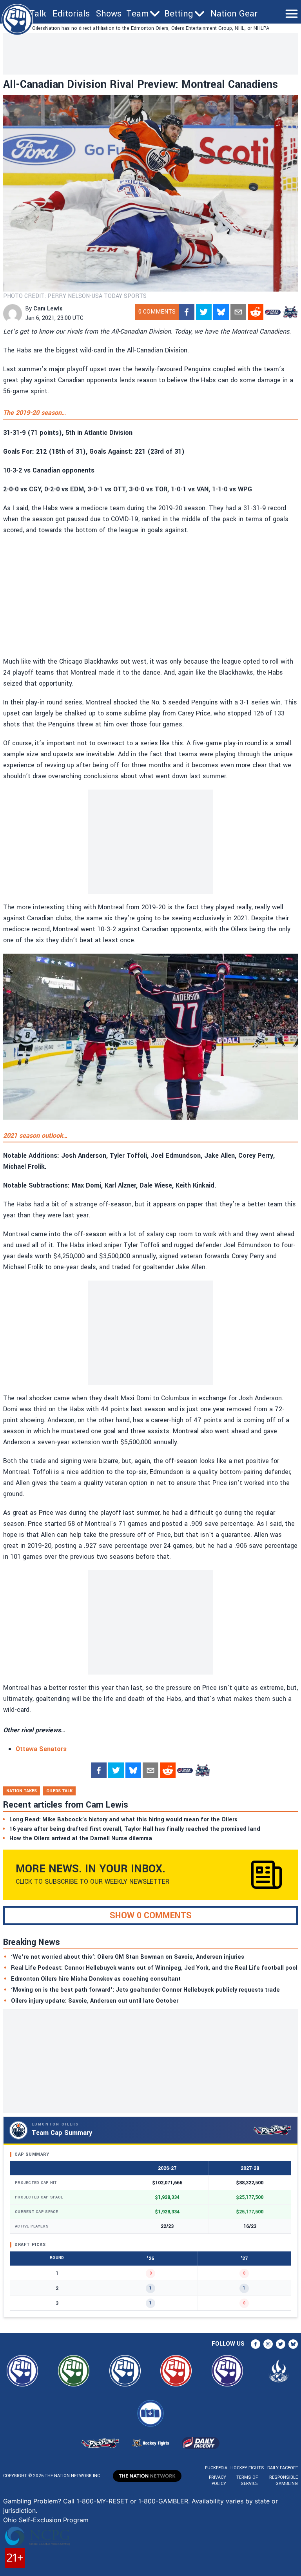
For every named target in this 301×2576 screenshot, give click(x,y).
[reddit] (256, 312)
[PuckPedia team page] (290, 312)
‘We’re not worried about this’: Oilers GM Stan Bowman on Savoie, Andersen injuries (128, 1957)
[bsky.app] (221, 312)
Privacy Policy (218, 2480)
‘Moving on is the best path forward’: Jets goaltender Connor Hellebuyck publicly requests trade (145, 1990)
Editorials (71, 14)
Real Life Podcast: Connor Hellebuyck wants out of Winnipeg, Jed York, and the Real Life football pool (154, 1968)
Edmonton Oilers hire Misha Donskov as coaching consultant (96, 1979)
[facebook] (187, 312)
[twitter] (204, 312)
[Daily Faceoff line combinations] (273, 312)
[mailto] (238, 312)
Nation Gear (234, 14)
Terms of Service (247, 2480)
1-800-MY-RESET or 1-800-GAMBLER (132, 2501)
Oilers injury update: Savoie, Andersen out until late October (95, 2001)
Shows (109, 14)
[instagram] (268, 2344)
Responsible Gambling (284, 2480)
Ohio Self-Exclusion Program (46, 2520)
